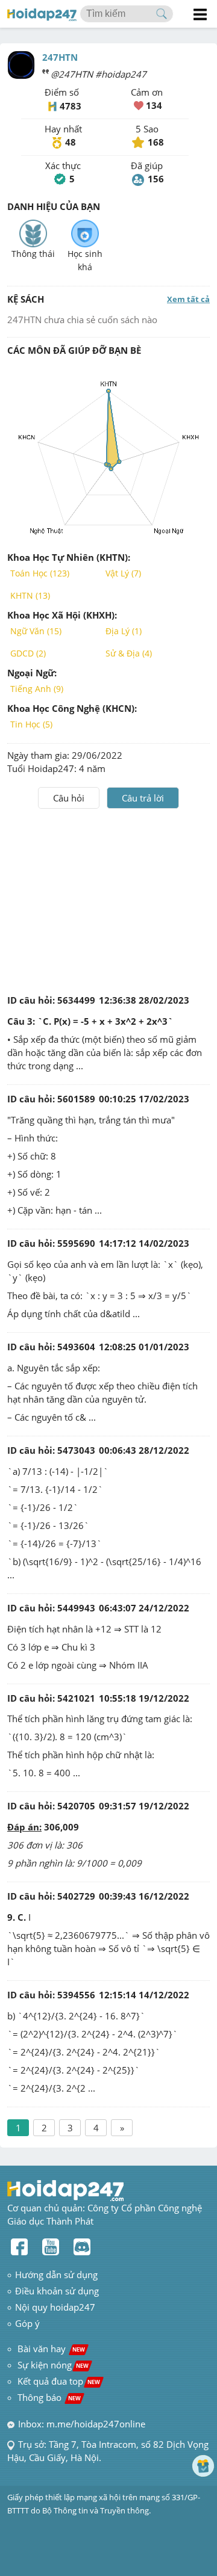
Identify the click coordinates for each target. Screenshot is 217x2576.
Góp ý (27, 2323)
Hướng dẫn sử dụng (56, 2275)
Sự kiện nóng (53, 2365)
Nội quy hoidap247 (55, 2307)
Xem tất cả (188, 299)
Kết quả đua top (59, 2381)
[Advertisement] (108, 899)
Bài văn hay (50, 2349)
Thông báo (49, 2397)
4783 (71, 106)
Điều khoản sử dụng (57, 2291)
